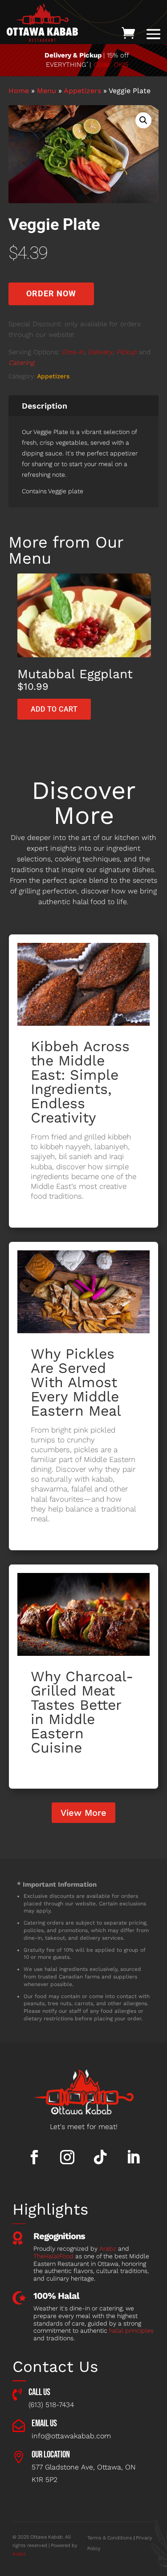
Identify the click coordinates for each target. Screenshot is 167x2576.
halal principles (131, 2330)
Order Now (51, 293)
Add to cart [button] (54, 709)
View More (83, 1813)
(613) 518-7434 (51, 2405)
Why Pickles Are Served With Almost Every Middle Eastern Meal (76, 1382)
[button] (143, 120)
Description (45, 406)
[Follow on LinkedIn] (133, 2157)
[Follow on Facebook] (34, 2157)
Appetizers (82, 91)
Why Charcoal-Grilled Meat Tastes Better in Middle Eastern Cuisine (82, 1712)
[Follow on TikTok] (100, 2157)
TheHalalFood (53, 2256)
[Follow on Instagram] (67, 2157)
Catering (21, 363)
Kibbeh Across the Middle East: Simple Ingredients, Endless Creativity (80, 1082)
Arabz (108, 2248)
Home (19, 91)
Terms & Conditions (110, 2538)
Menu (47, 91)
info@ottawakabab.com (71, 2436)
